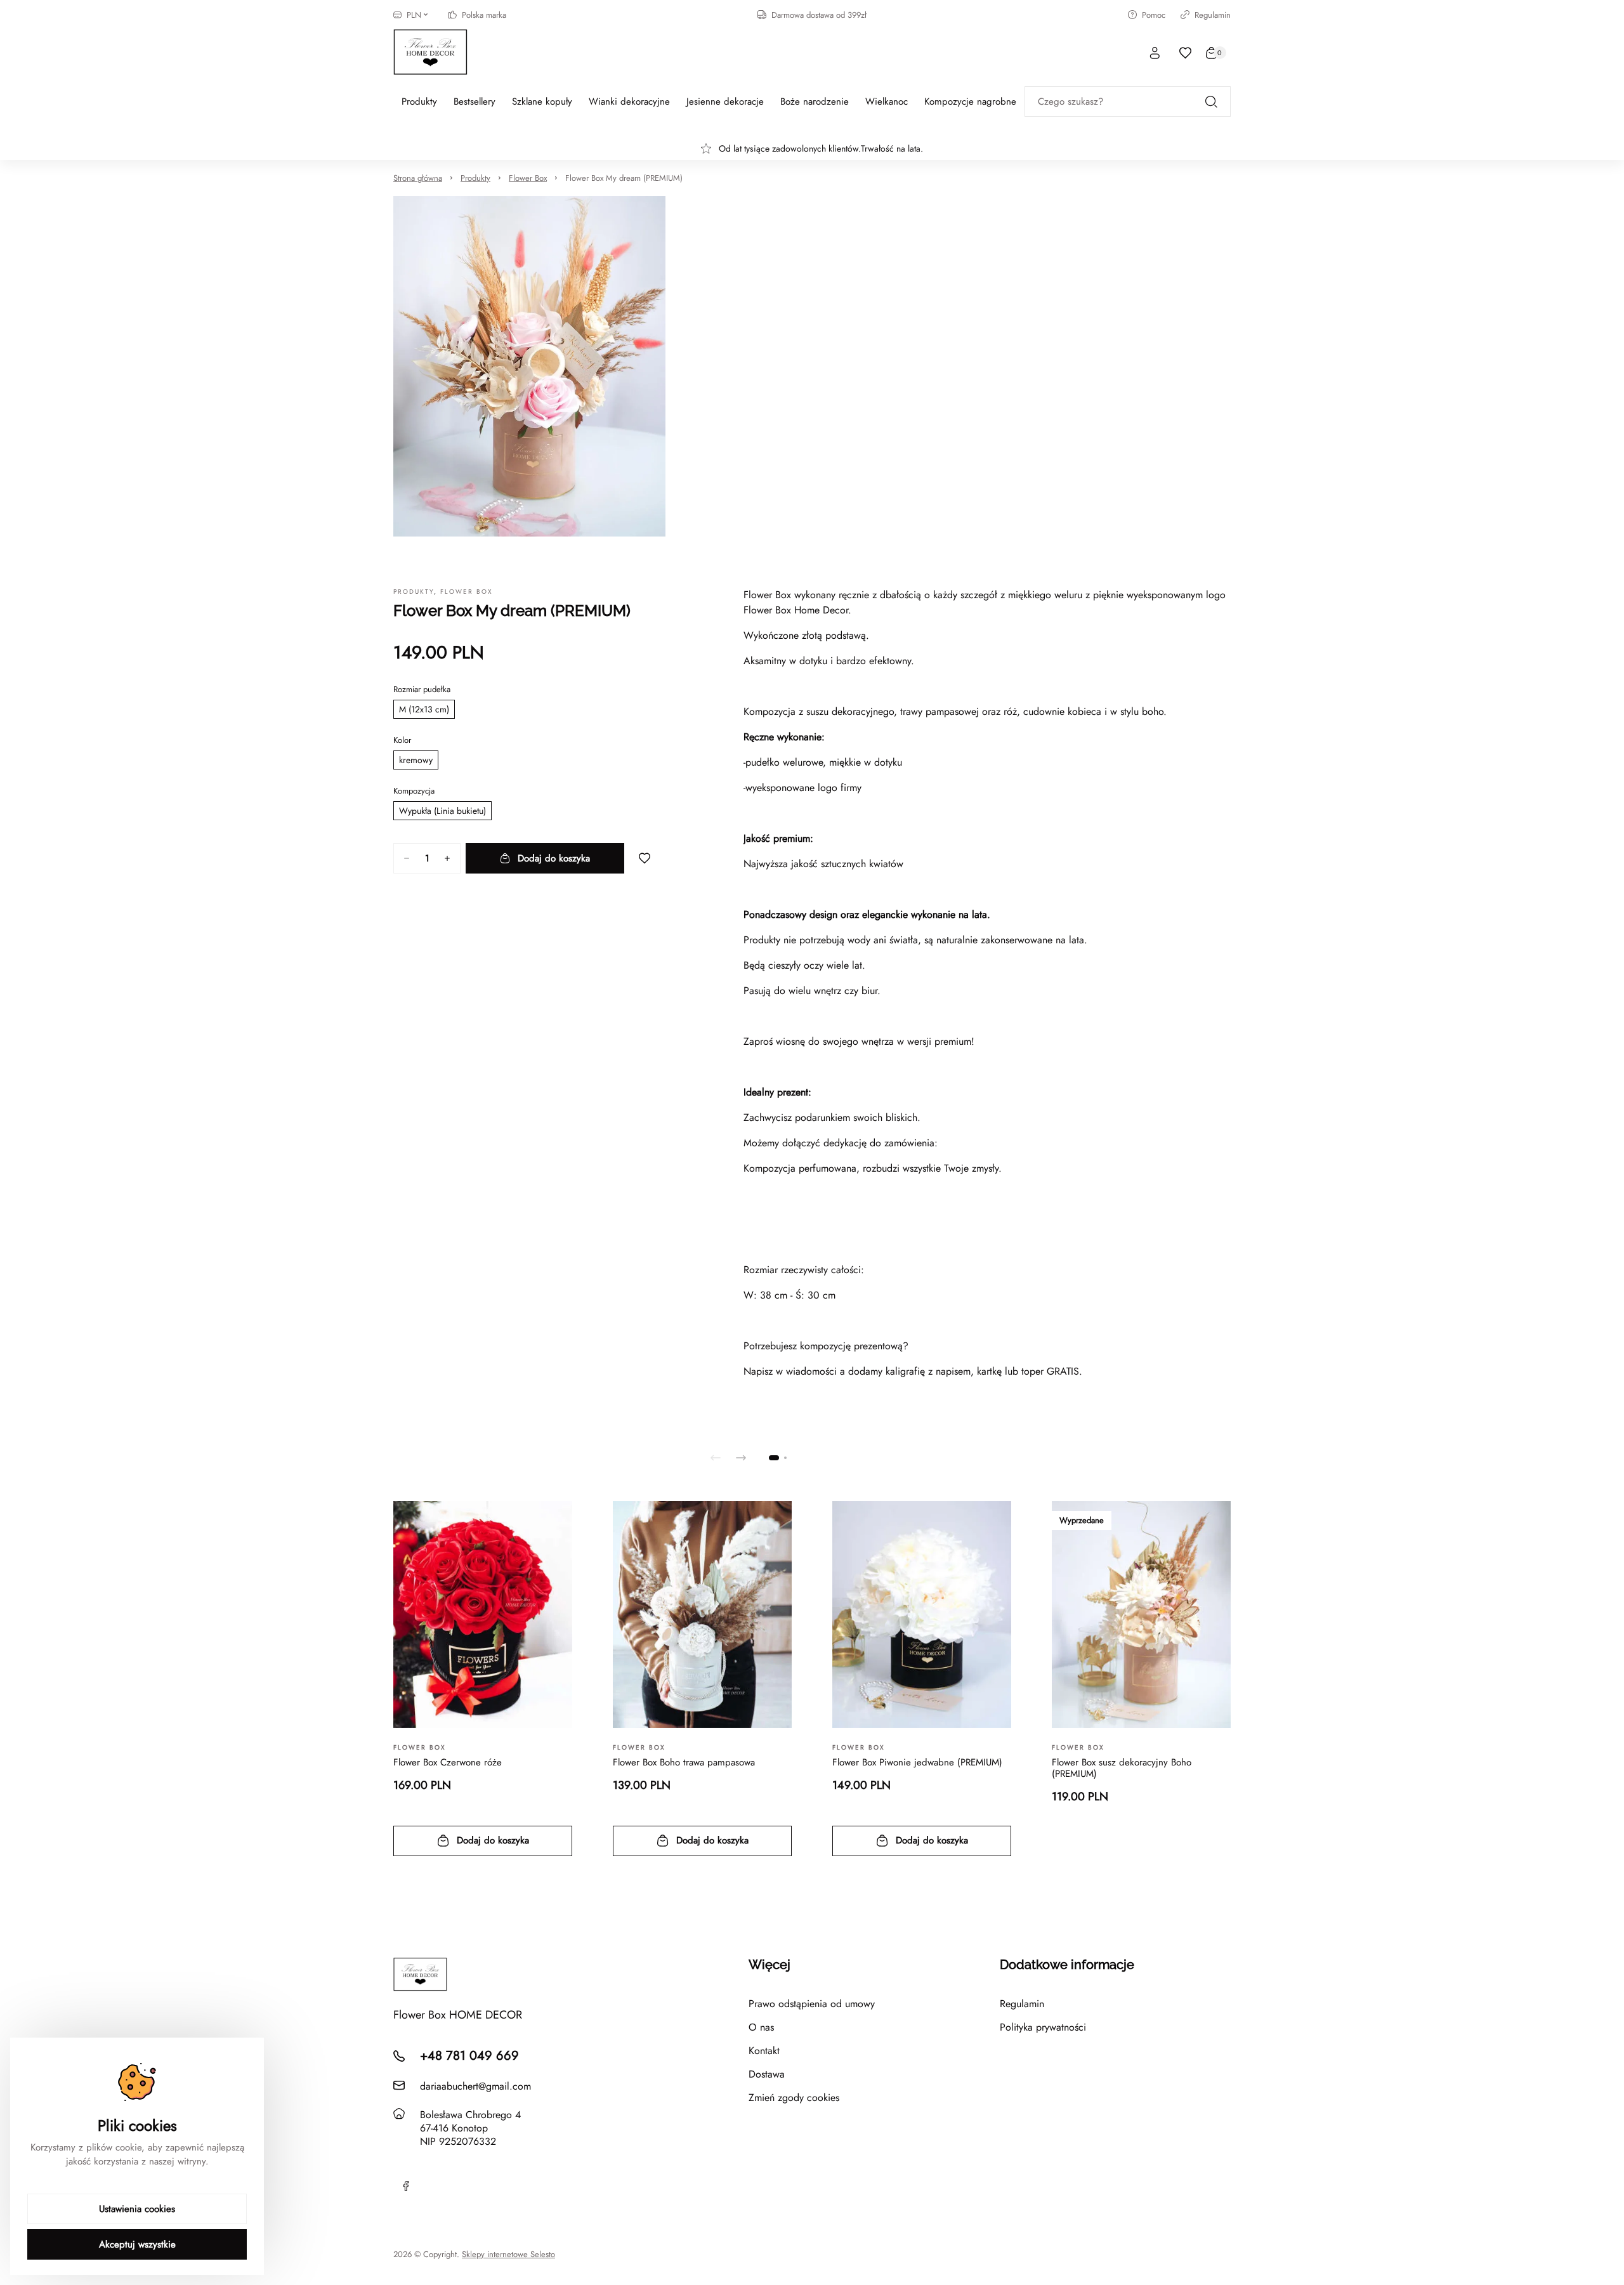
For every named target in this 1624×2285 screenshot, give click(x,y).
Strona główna (418, 178)
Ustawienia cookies (137, 2209)
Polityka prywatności (1043, 2027)
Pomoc (1154, 15)
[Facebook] (406, 2186)
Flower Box (528, 178)
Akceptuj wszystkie (137, 2244)
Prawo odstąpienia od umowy (812, 2004)
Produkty (475, 178)
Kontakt (764, 2051)
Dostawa (767, 2074)
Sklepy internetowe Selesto (508, 2255)
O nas (761, 2027)
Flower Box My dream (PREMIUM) (624, 178)
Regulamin (1213, 15)
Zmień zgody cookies (794, 2098)
